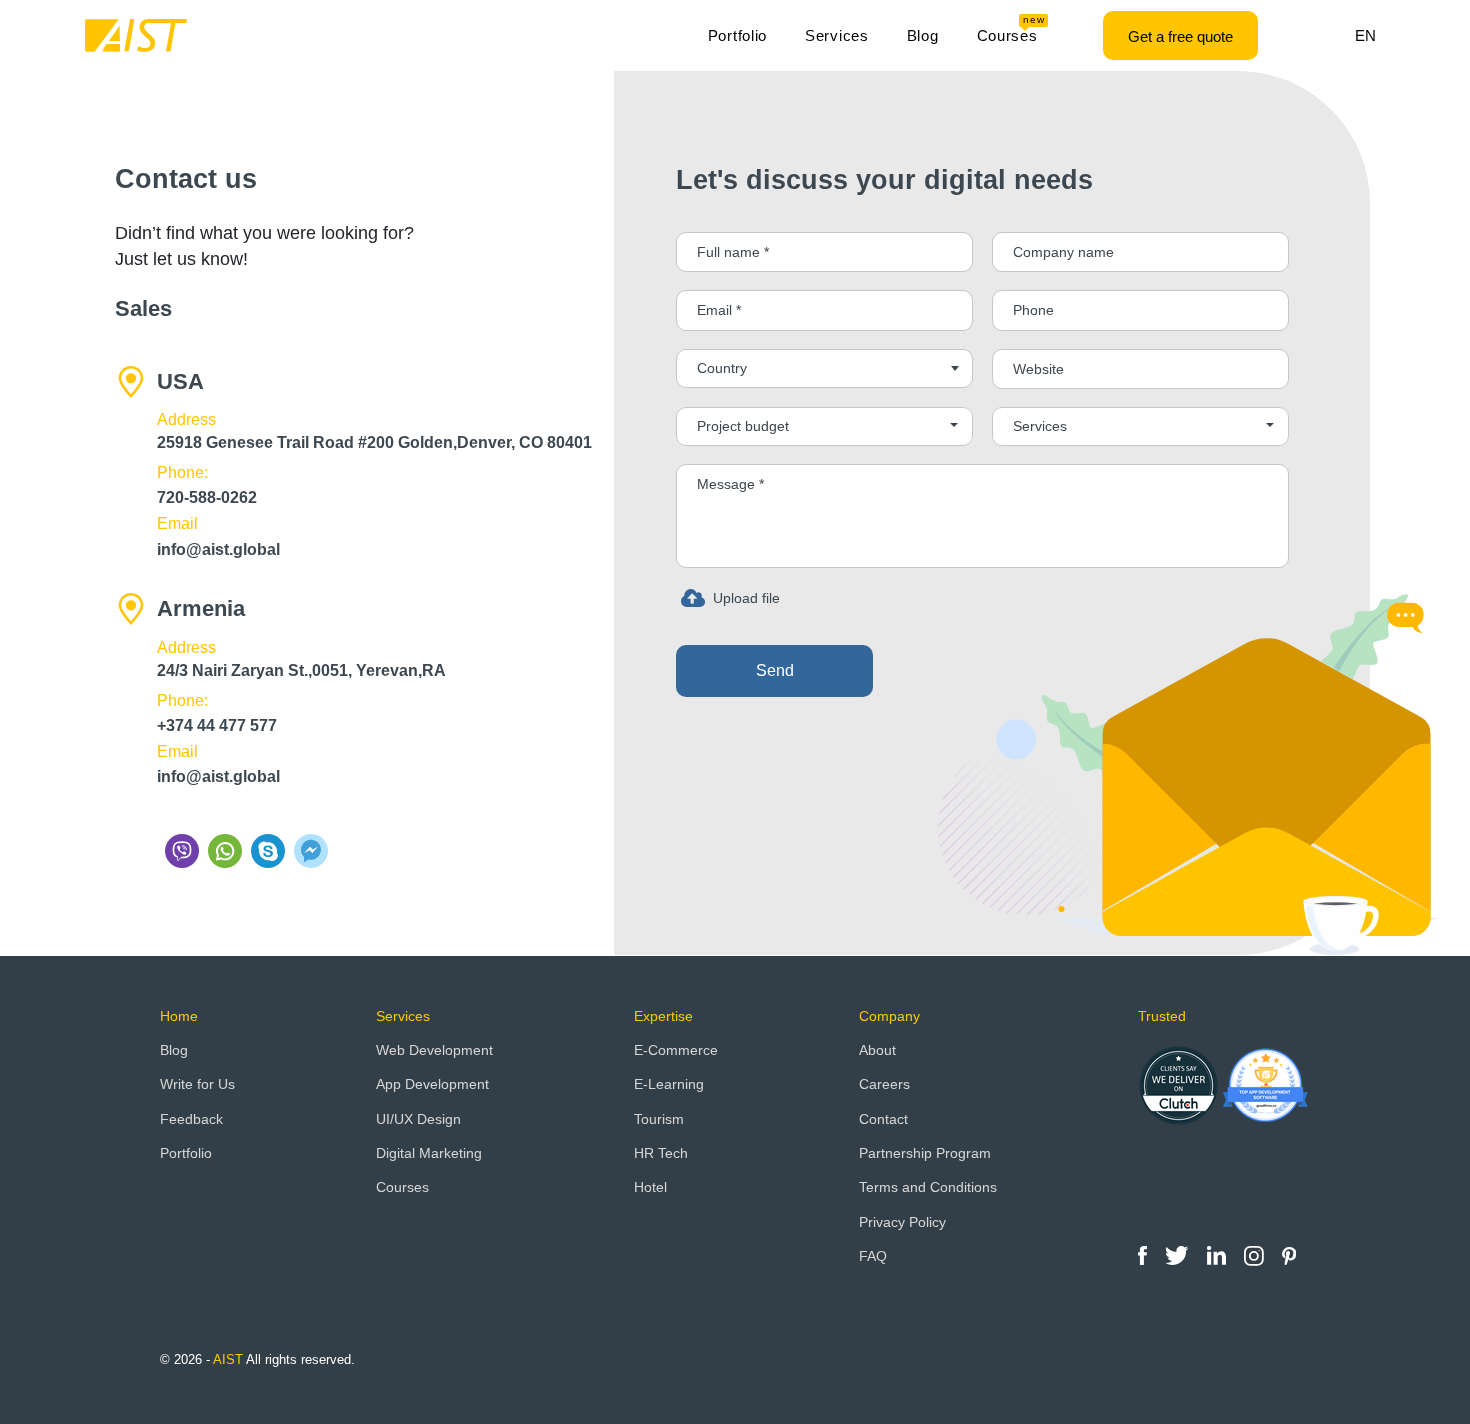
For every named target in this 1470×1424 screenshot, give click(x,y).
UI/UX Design (418, 1119)
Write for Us (197, 1084)
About (877, 1050)
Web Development (434, 1050)
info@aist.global (218, 549)
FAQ (873, 1256)
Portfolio (737, 35)
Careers (884, 1084)
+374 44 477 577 (217, 725)
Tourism (659, 1119)
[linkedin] (1218, 1254)
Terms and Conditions (928, 1187)
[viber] (184, 850)
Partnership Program (925, 1153)
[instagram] (1256, 1254)
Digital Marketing (429, 1153)
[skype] (270, 850)
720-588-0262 (207, 497)
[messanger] (311, 850)
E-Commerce (676, 1050)
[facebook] (1144, 1254)
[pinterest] (1289, 1254)
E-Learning (669, 1084)
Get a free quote (1180, 36)
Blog (923, 35)
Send (775, 670)
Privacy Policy (902, 1222)
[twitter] (1178, 1254)
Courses (1011, 30)
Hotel (650, 1187)
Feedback (191, 1119)
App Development (432, 1084)
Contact (883, 1119)
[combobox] (824, 368)
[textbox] (824, 368)
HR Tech (661, 1153)
